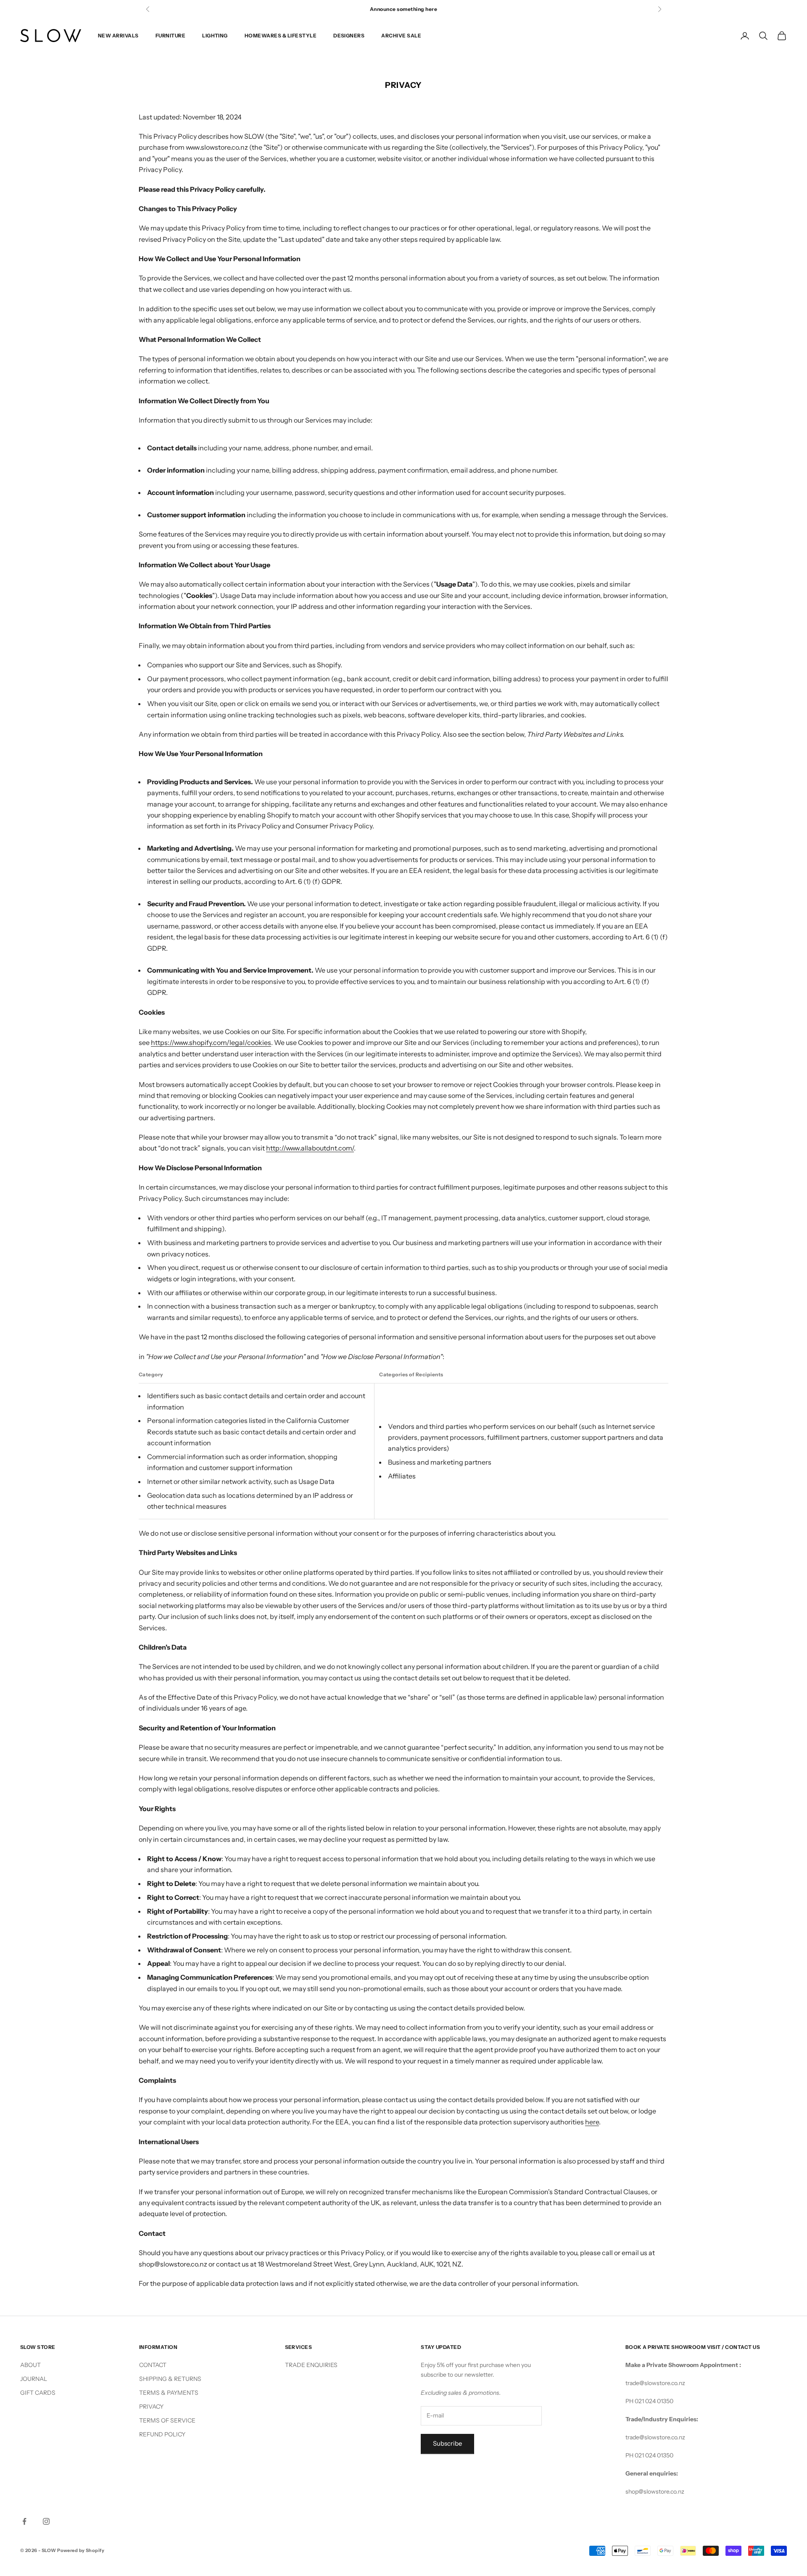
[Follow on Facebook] (24, 2521)
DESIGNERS (349, 36)
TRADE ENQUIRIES (311, 2365)
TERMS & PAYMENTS (169, 2393)
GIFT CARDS (38, 2393)
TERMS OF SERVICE (167, 2420)
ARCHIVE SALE (401, 36)
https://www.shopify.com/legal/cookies (211, 1042)
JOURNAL (34, 2379)
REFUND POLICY (162, 2434)
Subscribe (447, 2443)
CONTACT (153, 2365)
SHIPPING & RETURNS (170, 2379)
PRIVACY (151, 2407)
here (592, 2122)
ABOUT (30, 2365)
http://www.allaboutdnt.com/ (310, 1148)
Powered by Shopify (81, 2550)
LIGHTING (215, 36)
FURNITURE (170, 36)
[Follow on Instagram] (46, 2521)
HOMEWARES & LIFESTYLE (281, 36)
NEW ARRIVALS (118, 36)
